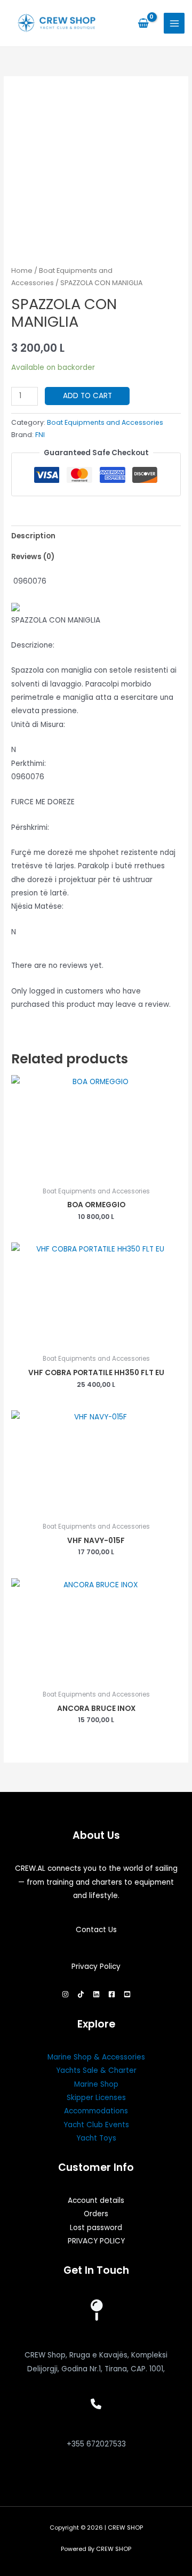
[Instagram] (65, 1994)
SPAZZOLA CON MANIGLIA (56, 620)
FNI (40, 435)
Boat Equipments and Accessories (105, 422)
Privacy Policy (96, 1967)
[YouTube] (127, 1994)
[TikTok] (81, 1994)
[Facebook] (112, 1994)
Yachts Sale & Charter (96, 2070)
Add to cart (87, 396)
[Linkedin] (96, 1994)
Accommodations (96, 2111)
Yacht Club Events (96, 2125)
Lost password (96, 2228)
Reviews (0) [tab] (33, 557)
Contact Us (96, 1930)
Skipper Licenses (96, 2098)
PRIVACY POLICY (96, 2241)
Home (22, 270)
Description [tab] (33, 536)
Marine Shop (96, 2084)
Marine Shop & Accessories (96, 2057)
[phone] (96, 2404)
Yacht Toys (96, 2138)
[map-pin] (96, 2310)
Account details (96, 2200)
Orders (96, 2214)
